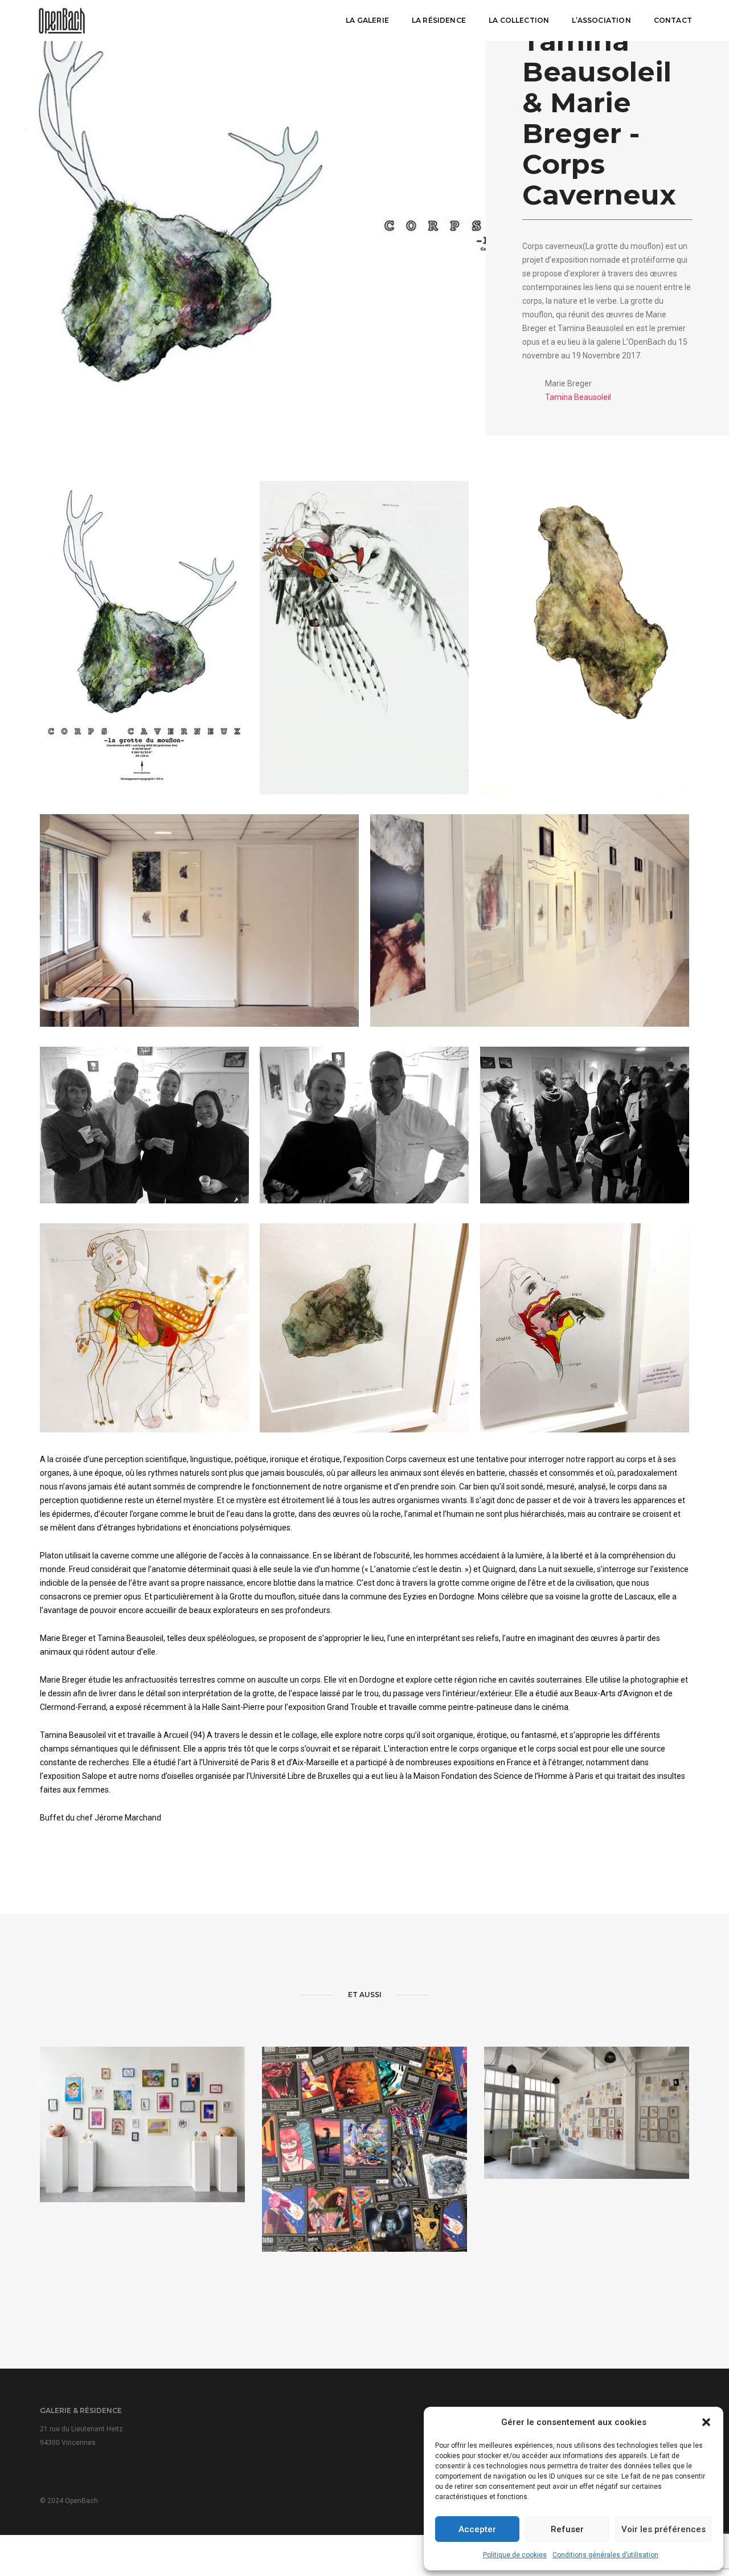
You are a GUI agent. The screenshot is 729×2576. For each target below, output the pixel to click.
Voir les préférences (664, 2529)
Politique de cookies (515, 2555)
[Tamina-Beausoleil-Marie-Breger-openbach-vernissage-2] (144, 1125)
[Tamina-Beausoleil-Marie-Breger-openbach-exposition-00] (364, 638)
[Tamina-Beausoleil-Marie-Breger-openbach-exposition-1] (530, 920)
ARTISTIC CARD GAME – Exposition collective (364, 2179)
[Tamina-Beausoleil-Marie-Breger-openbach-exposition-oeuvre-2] (144, 1328)
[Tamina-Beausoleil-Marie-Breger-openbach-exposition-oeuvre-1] (364, 1328)
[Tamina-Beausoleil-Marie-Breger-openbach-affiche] (144, 636)
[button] (706, 2422)
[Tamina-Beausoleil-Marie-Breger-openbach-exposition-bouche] (585, 1328)
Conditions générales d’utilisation (605, 2555)
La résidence (439, 20)
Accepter (477, 2529)
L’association (601, 20)
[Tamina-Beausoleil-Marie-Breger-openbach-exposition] (199, 920)
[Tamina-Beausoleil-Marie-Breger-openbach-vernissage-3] (585, 1125)
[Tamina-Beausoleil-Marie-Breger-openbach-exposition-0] (585, 638)
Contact (673, 20)
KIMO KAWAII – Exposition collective (142, 2146)
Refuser (567, 2529)
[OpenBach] (62, 20)
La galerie (367, 20)
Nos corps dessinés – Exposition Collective (587, 2130)
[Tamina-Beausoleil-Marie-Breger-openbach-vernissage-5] (364, 1125)
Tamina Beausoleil (578, 397)
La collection (519, 20)
